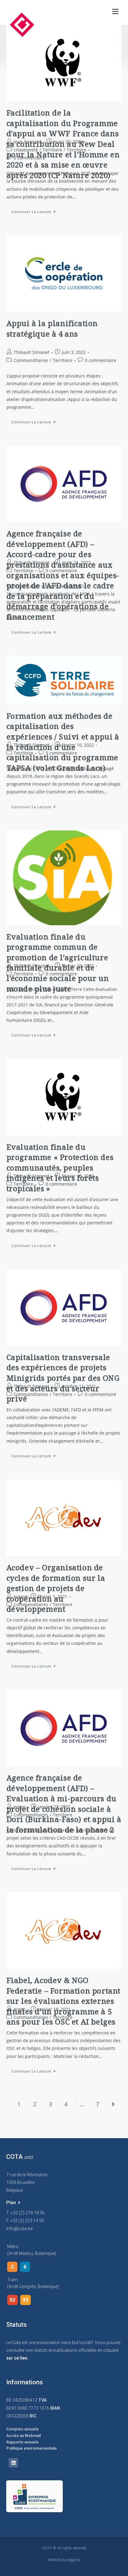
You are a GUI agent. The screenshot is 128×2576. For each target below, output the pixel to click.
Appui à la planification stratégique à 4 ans (52, 328)
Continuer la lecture (36, 210)
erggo (20, 1596)
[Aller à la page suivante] (113, 2104)
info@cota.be (19, 2229)
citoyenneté (26, 150)
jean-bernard (27, 142)
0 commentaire (29, 158)
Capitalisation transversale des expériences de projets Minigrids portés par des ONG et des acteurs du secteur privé (63, 1378)
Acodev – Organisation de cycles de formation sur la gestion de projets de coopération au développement (56, 1588)
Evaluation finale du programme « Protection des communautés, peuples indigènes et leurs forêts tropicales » (60, 1168)
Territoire (52, 150)
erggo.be (73, 2560)
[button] (13, 2203)
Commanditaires (31, 360)
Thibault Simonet (32, 352)
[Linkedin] (13, 2463)
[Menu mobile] (115, 11)
